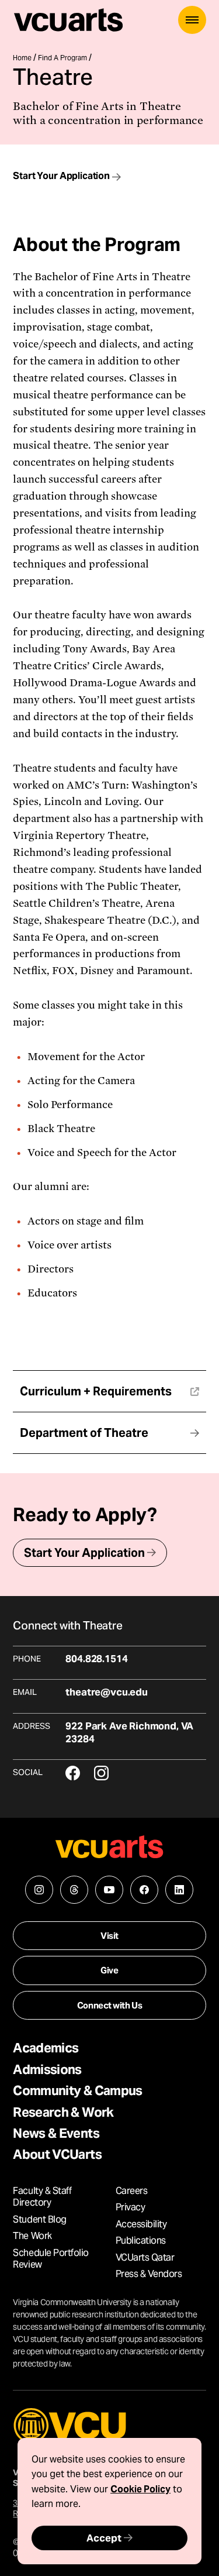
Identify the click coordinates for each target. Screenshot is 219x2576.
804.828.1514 (96, 1659)
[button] (192, 20)
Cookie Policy (140, 2489)
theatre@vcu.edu (106, 1692)
